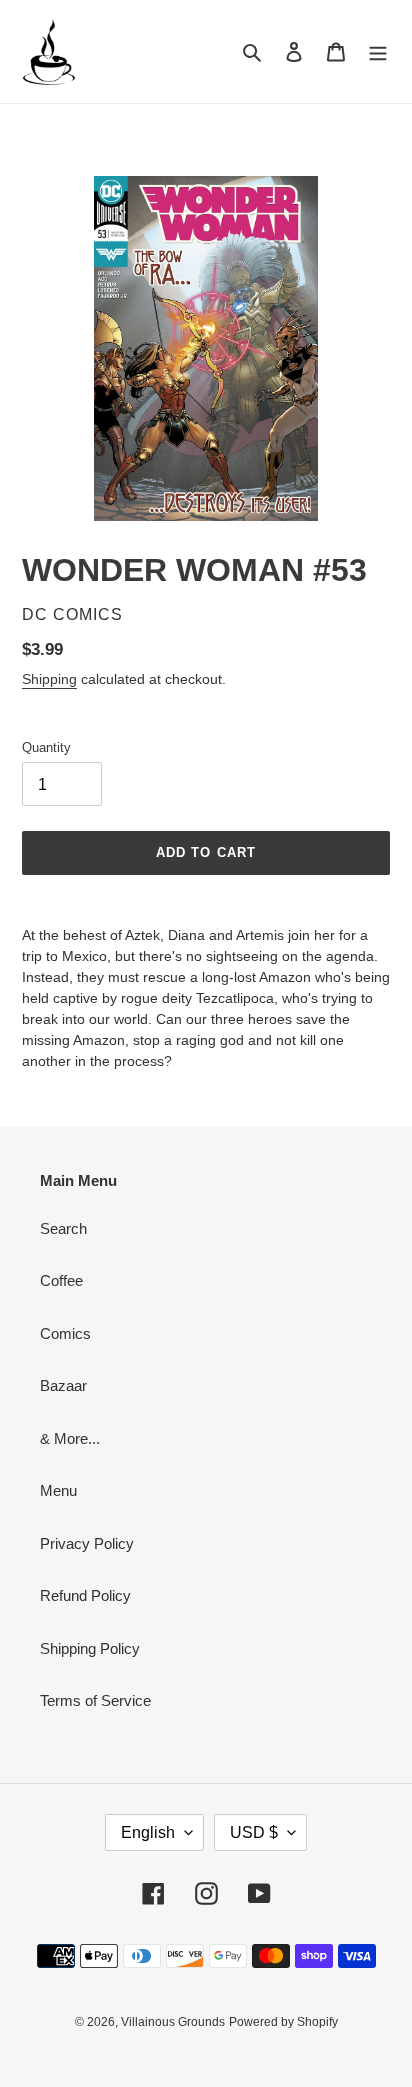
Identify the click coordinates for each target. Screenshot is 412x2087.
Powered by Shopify (283, 2022)
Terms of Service (95, 1700)
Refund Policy (85, 1595)
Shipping (49, 679)
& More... (70, 1438)
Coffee (61, 1280)
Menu (58, 1490)
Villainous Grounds (173, 2022)
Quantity (46, 747)
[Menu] (378, 51)
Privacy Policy (87, 1543)
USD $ (254, 1832)
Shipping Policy (90, 1648)
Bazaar (63, 1385)
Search (63, 1228)
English (148, 1832)
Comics (65, 1333)
